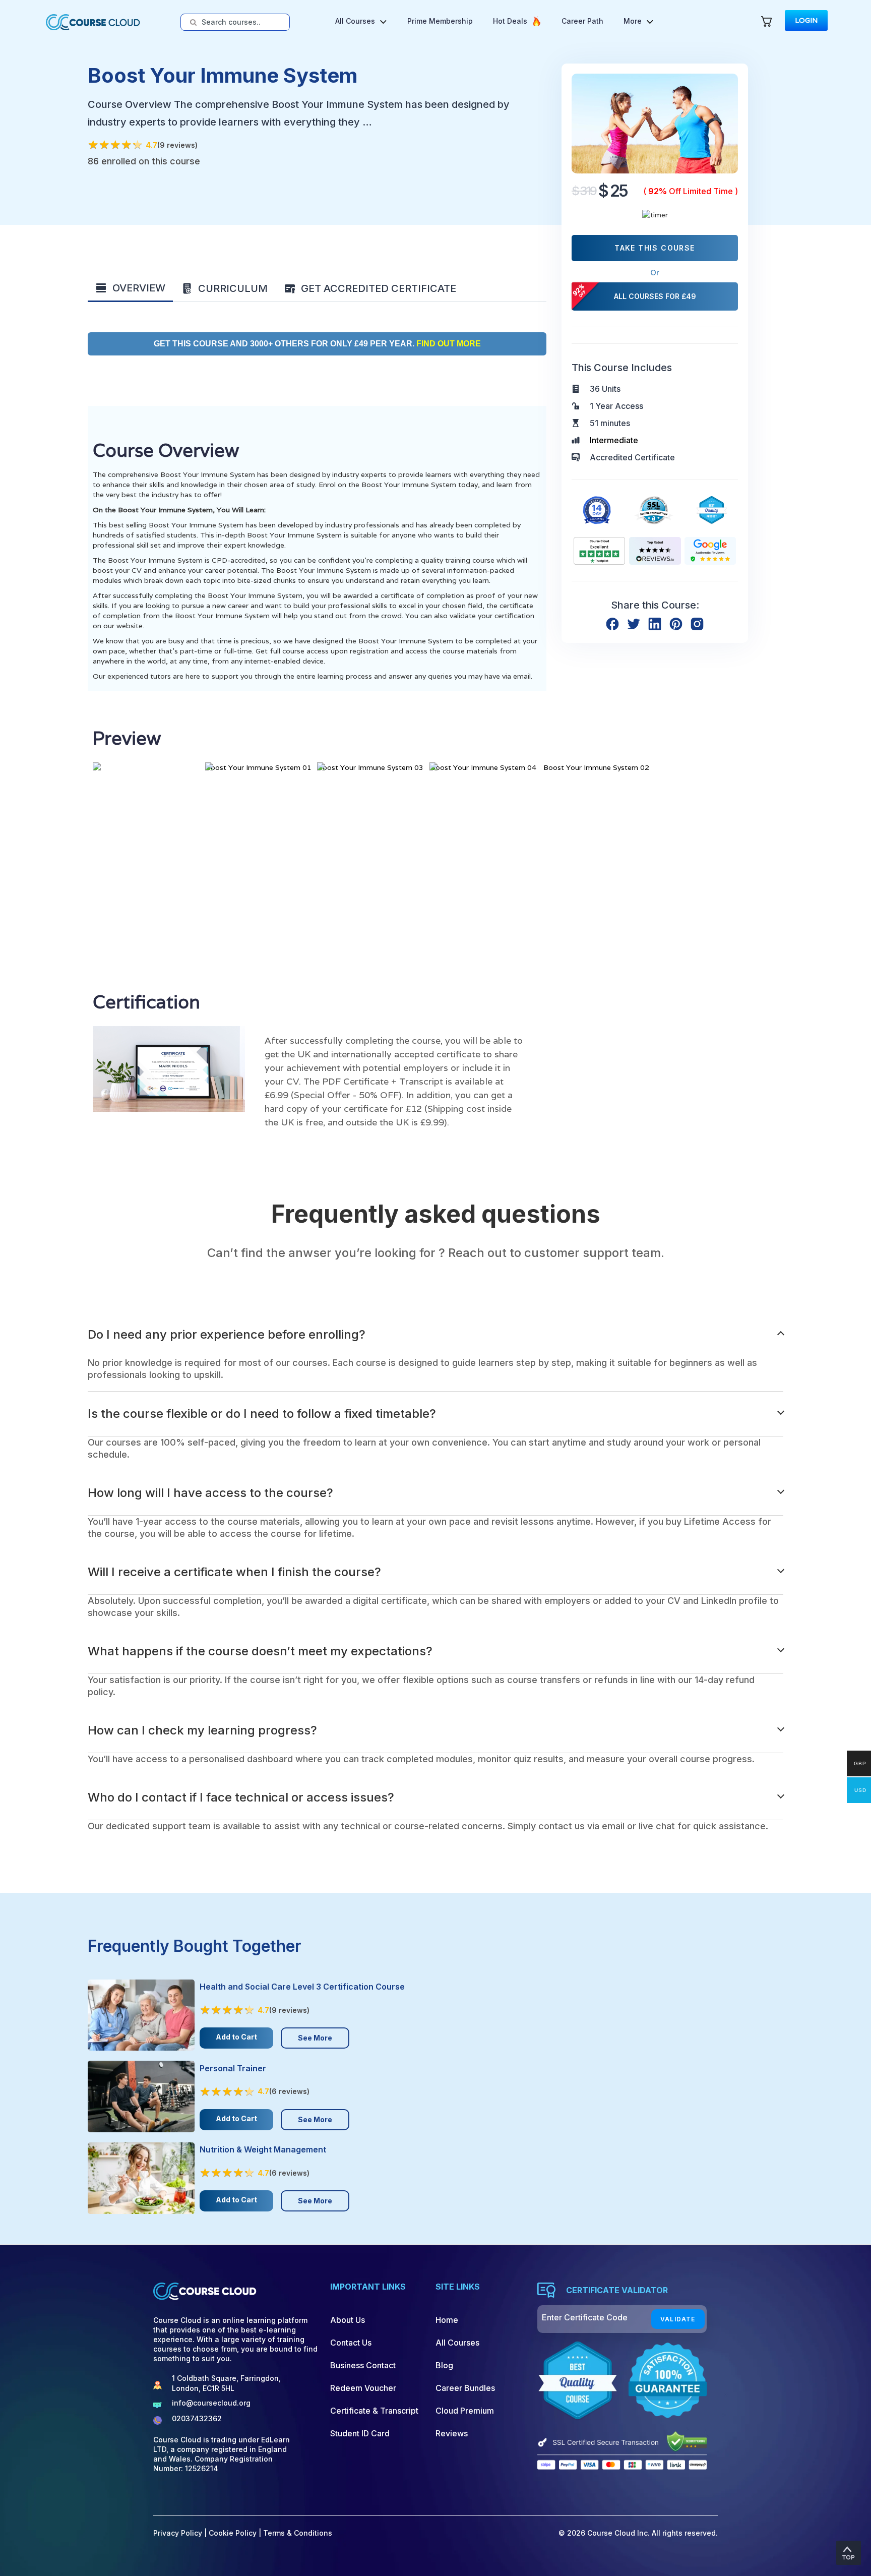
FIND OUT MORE (448, 344)
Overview (139, 288)
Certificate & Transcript (374, 2411)
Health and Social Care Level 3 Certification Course (302, 1987)
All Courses (457, 2343)
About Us (348, 2320)
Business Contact (363, 2365)
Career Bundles (465, 2388)
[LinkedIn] (270, 2497)
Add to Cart (236, 2037)
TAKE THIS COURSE (655, 248)
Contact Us (351, 2343)
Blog (444, 2365)
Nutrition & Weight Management (263, 2149)
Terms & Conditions (298, 2533)
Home (447, 2320)
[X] (181, 2497)
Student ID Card (360, 2433)
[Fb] (159, 2497)
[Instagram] (248, 2497)
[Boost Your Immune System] (655, 123)
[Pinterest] (203, 2497)
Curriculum (233, 288)
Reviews (452, 2433)
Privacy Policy (178, 2533)
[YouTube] (226, 2497)
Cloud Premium (465, 2411)
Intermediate (614, 440)
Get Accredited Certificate (379, 288)
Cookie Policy (233, 2533)
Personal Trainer (233, 2068)
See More (315, 2038)
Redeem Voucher (363, 2388)
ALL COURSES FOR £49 (655, 296)
